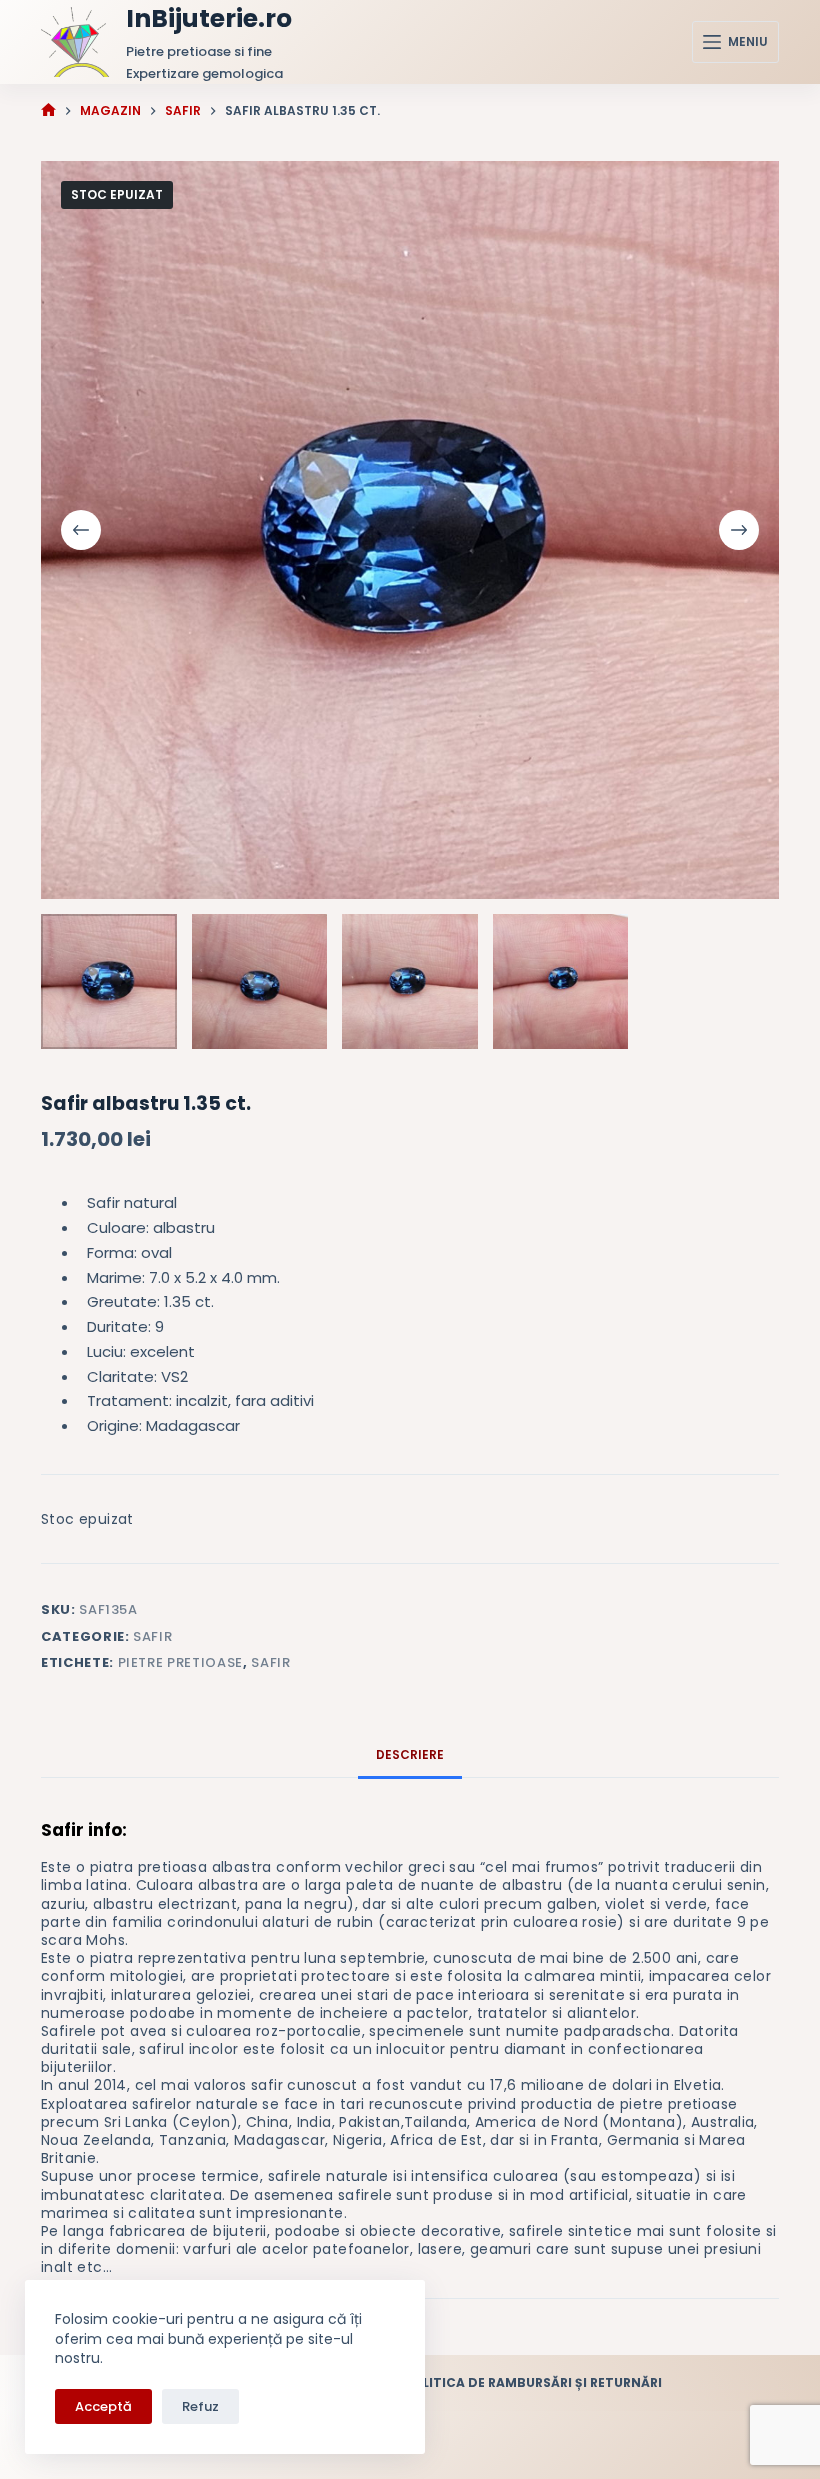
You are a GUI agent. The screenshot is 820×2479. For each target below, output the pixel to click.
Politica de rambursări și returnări (533, 2383)
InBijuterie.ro (209, 18)
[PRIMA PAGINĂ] (48, 110)
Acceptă (103, 2406)
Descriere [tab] (410, 1754)
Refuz (200, 2406)
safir (270, 1662)
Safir (152, 1636)
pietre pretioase (180, 1662)
